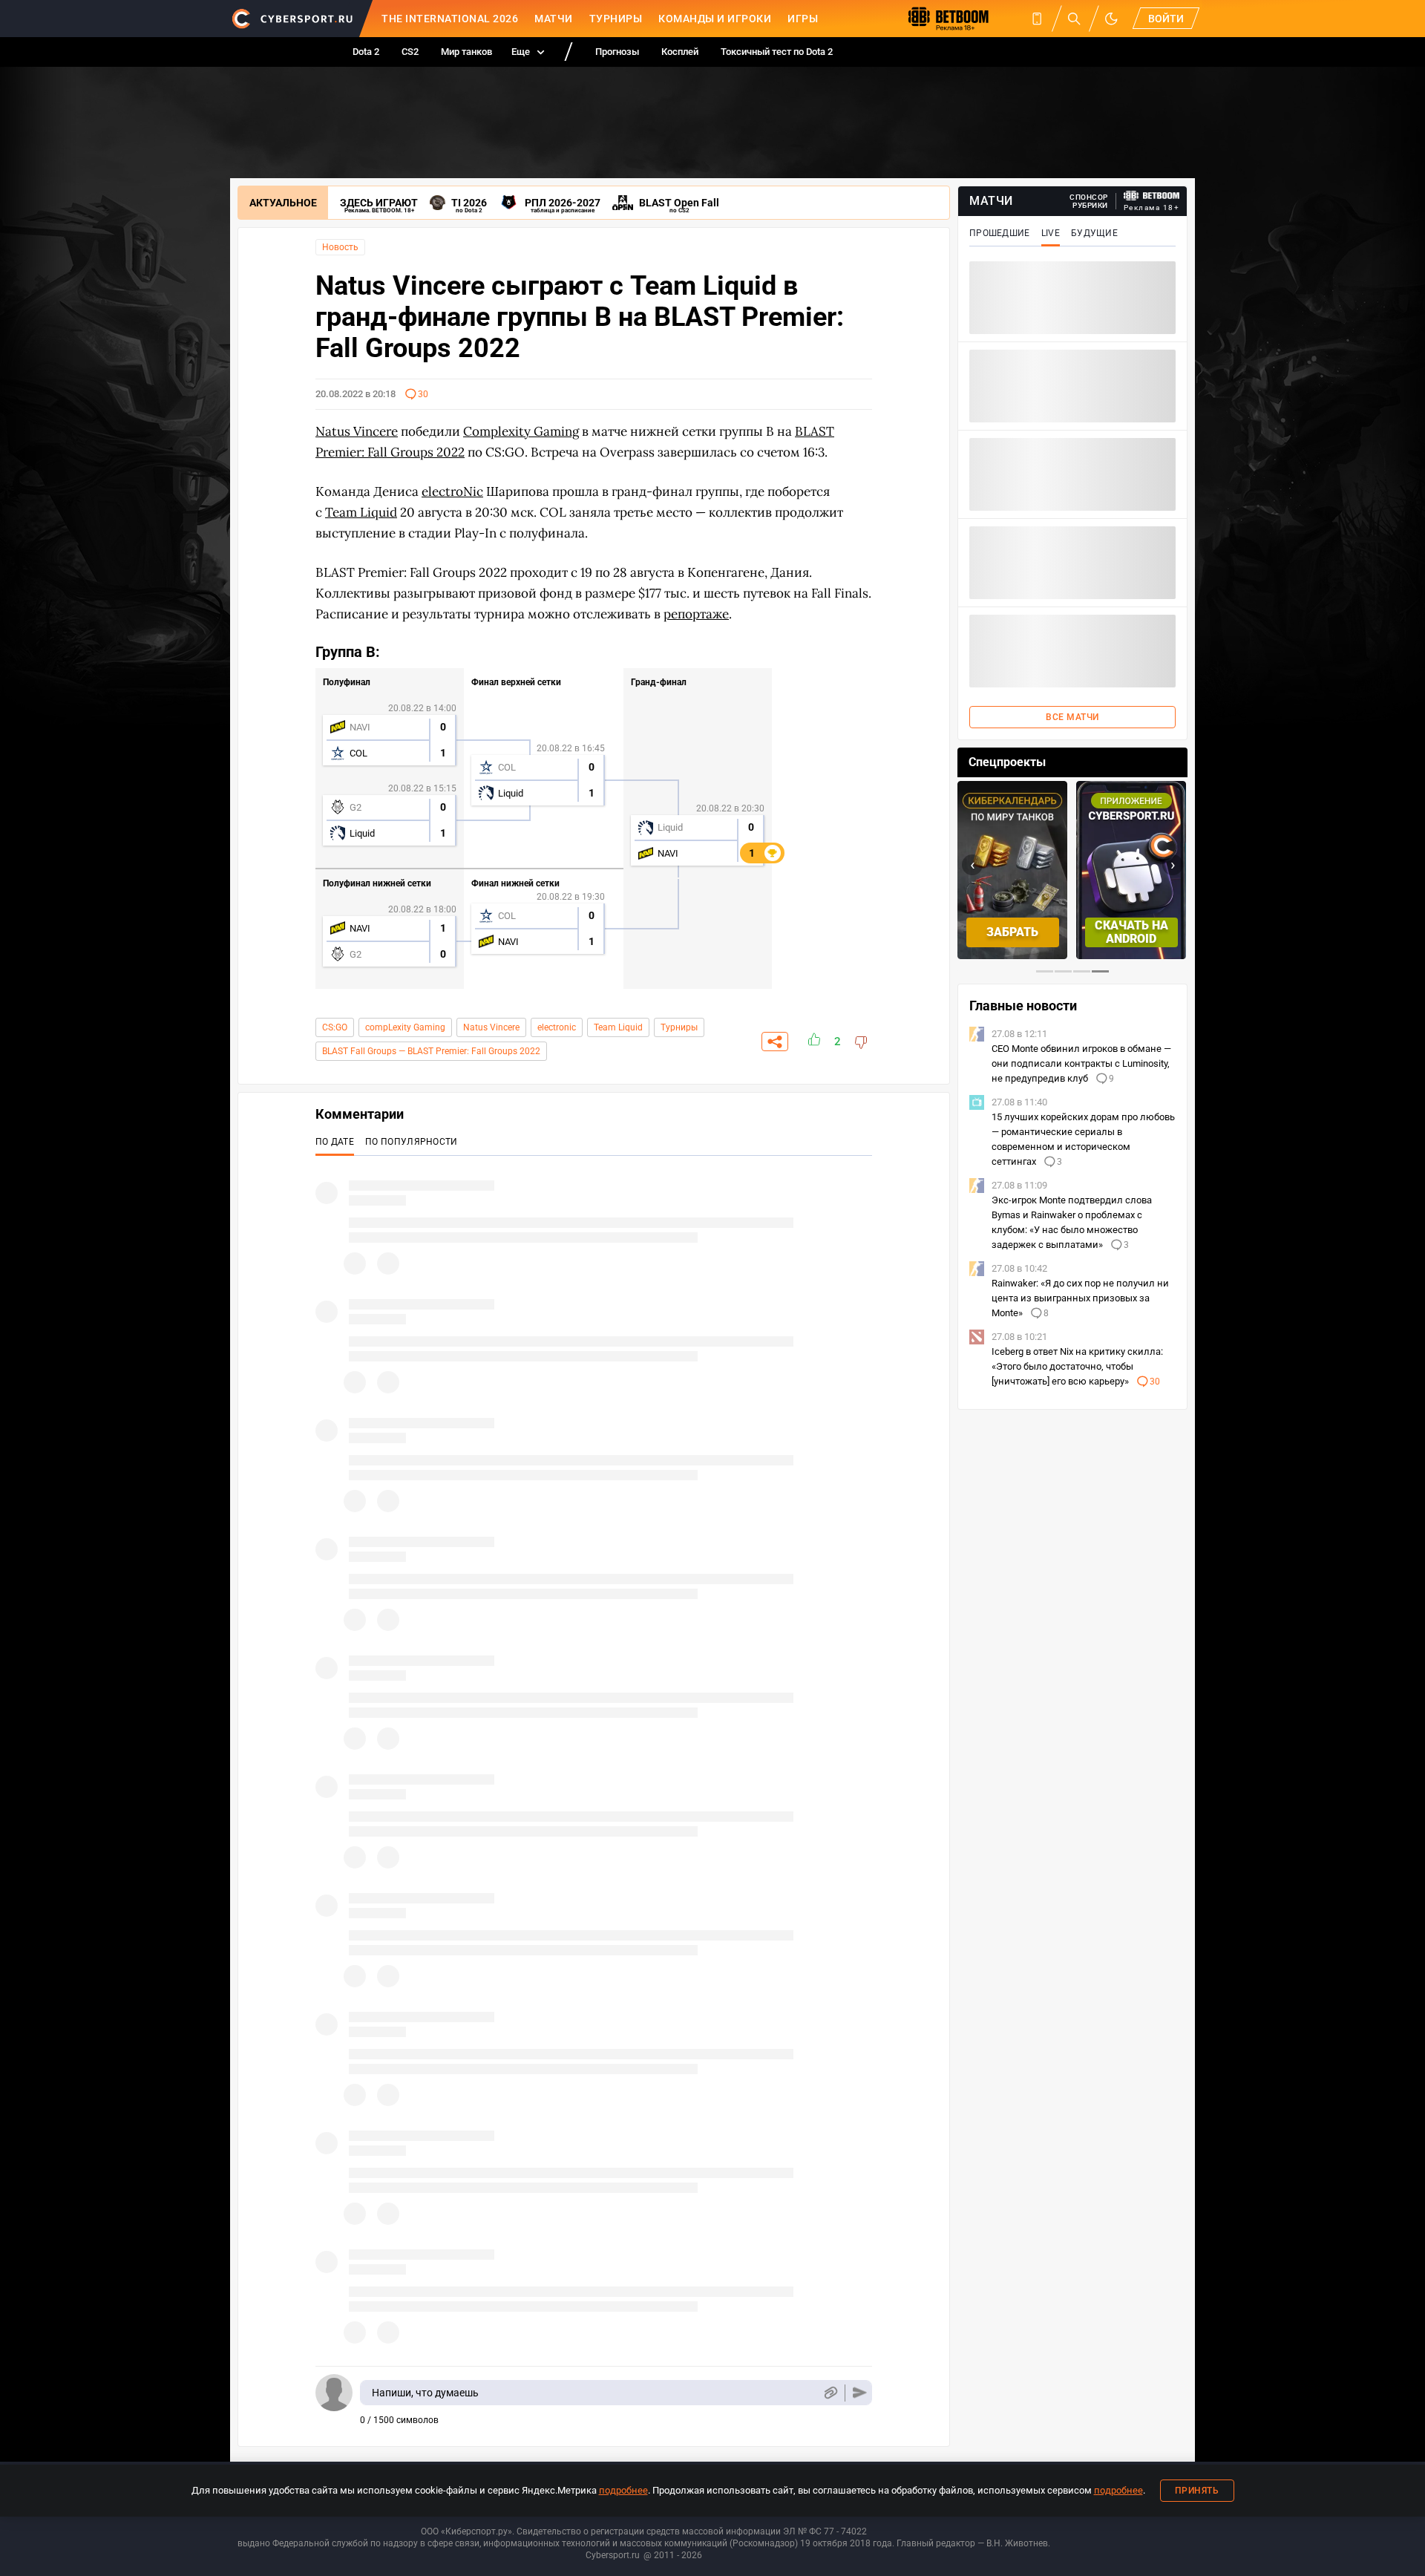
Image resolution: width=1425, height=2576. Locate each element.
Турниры (616, 19)
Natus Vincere (491, 1027)
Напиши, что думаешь (425, 2393)
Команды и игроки (715, 19)
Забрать (1012, 932)
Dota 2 (366, 52)
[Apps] (1037, 19)
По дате (335, 1142)
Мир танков (466, 52)
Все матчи (1072, 717)
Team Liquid (618, 1027)
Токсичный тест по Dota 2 (777, 52)
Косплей (680, 52)
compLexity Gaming (405, 1027)
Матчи (554, 19)
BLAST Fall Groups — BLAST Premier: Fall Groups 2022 (431, 1051)
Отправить (860, 2393)
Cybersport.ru (613, 2555)
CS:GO (335, 1027)
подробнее (623, 2490)
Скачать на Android (1131, 932)
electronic (557, 1027)
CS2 (410, 52)
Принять (1197, 2491)
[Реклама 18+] (1152, 196)
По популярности (412, 1142)
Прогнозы (617, 52)
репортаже (696, 614)
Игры (803, 19)
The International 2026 (450, 19)
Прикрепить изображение (830, 2393)
